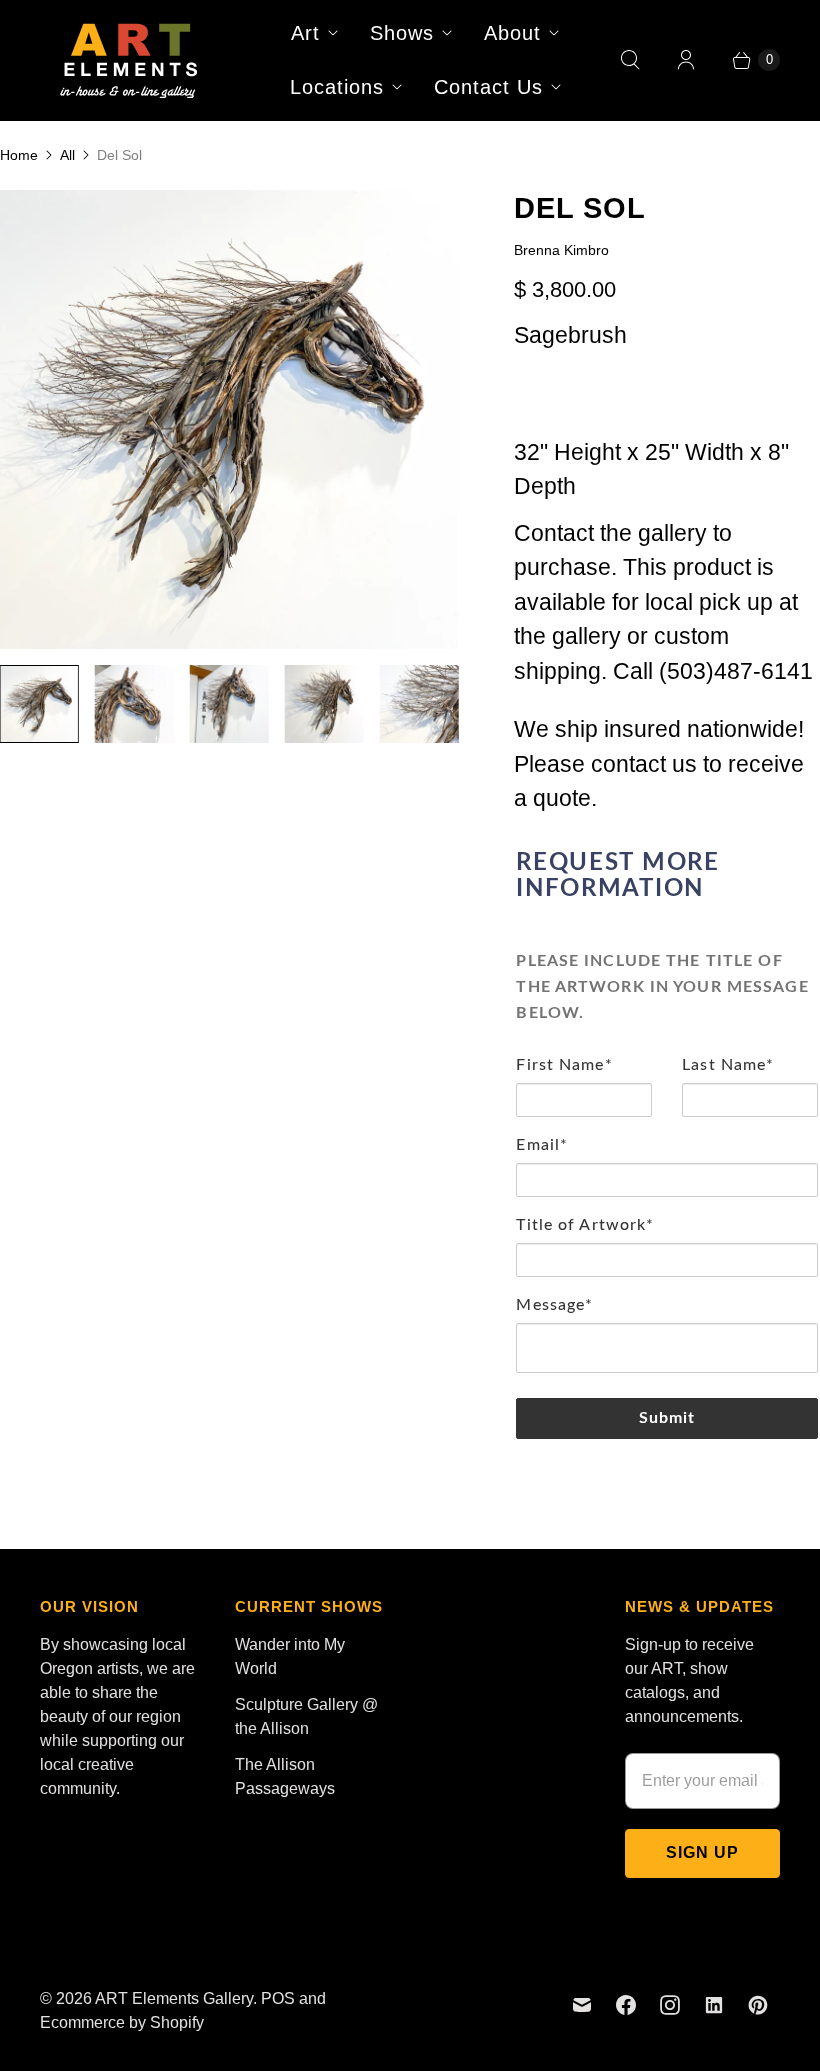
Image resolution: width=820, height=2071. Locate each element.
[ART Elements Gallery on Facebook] (626, 2005)
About (512, 33)
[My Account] (686, 60)
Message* (554, 1305)
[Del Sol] (229, 419)
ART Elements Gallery (174, 1998)
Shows (402, 33)
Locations (337, 87)
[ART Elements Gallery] (130, 60)
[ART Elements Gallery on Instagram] (670, 2005)
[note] (667, 981)
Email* (542, 1145)
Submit (667, 1418)
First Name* (564, 1065)
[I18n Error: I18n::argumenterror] (39, 704)
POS (278, 1998)
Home (19, 155)
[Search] (630, 60)
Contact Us (488, 87)
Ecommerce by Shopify (122, 2022)
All (67, 155)
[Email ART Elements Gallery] (582, 2005)
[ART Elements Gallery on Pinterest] (758, 2005)
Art (305, 33)
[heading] (667, 876)
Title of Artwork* (585, 1225)
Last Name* (728, 1065)
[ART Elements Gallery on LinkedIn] (714, 2005)
